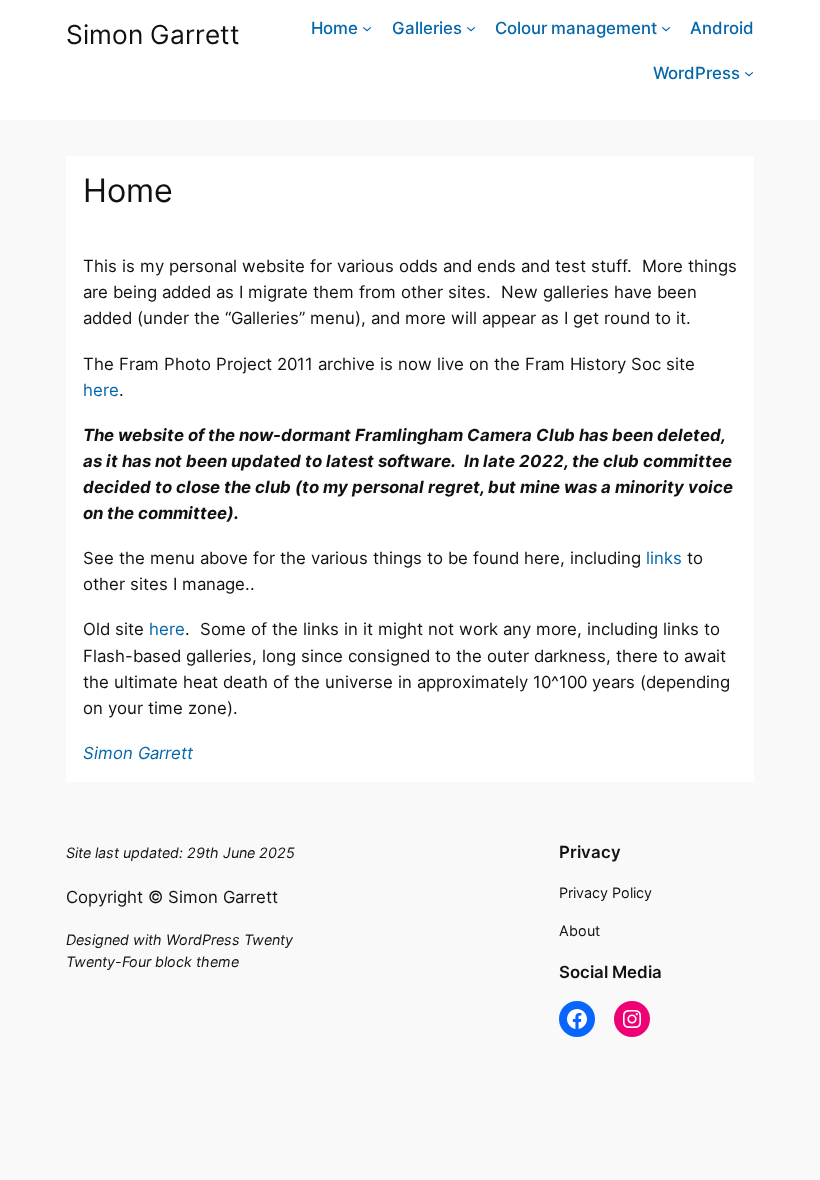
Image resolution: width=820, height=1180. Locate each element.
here (101, 390)
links (664, 558)
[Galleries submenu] (471, 28)
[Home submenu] (367, 28)
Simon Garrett (153, 34)
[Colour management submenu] (666, 28)
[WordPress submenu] (749, 73)
